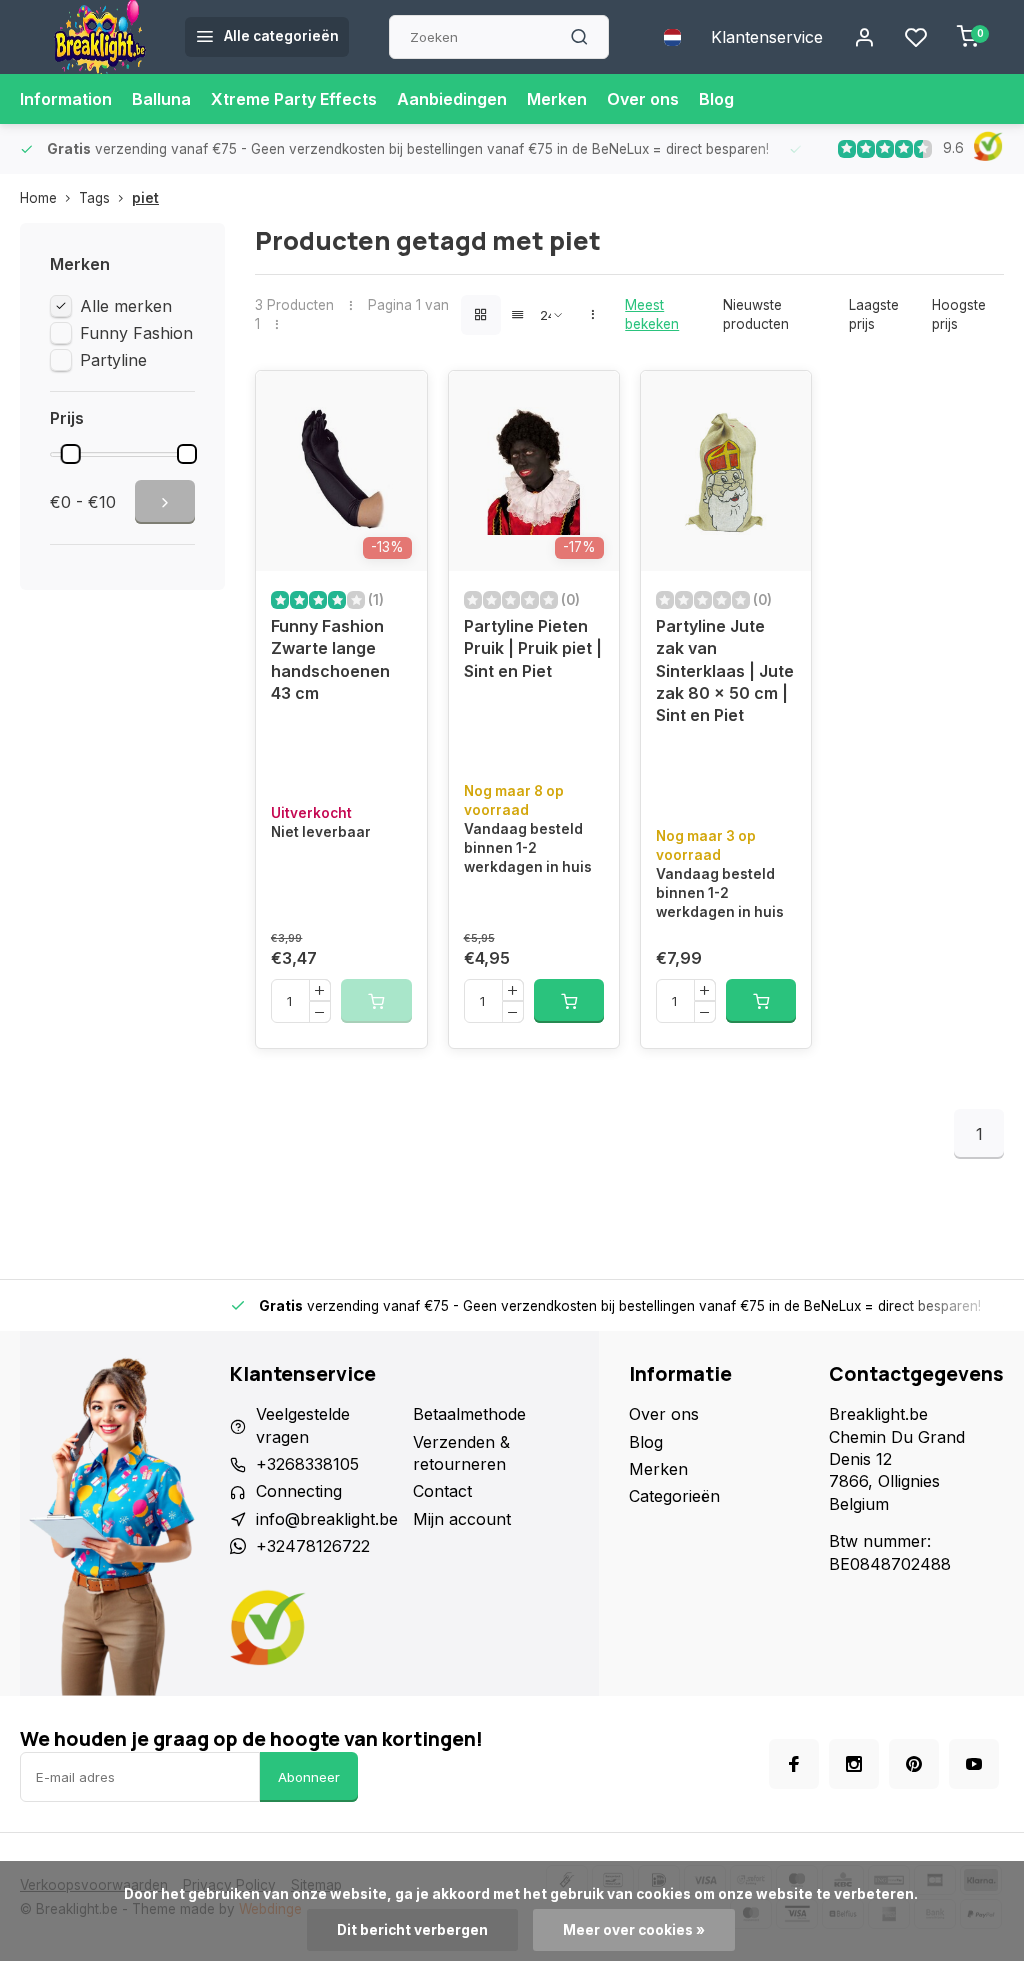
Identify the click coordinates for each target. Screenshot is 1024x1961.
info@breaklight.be (327, 1519)
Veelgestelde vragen (303, 1425)
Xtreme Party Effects (294, 99)
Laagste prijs (874, 314)
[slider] (71, 454)
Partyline (113, 360)
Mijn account (462, 1519)
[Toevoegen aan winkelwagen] (569, 1001)
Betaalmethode (469, 1414)
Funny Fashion (136, 333)
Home (38, 198)
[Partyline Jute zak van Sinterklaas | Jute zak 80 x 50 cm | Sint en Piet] (726, 471)
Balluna (161, 99)
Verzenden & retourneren (461, 1453)
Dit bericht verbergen (412, 1930)
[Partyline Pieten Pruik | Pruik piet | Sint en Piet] (534, 471)
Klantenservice (767, 37)
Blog (716, 99)
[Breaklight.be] (100, 37)
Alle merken (126, 306)
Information (66, 99)
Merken (557, 99)
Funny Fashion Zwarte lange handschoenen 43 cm (330, 659)
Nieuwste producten (756, 314)
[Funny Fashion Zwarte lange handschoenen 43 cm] (341, 471)
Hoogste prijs (959, 314)
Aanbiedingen (452, 99)
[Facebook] (794, 1764)
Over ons (643, 99)
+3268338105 (307, 1464)
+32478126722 (313, 1546)
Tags (94, 198)
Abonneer (309, 1777)
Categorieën (674, 1496)
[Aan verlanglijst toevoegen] (397, 401)
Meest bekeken (652, 314)
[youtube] (974, 1764)
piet (145, 198)
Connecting (299, 1491)
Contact (442, 1491)
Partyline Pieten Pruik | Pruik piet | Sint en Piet (533, 648)
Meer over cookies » (634, 1930)
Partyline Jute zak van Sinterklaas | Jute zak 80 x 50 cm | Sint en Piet (725, 671)
